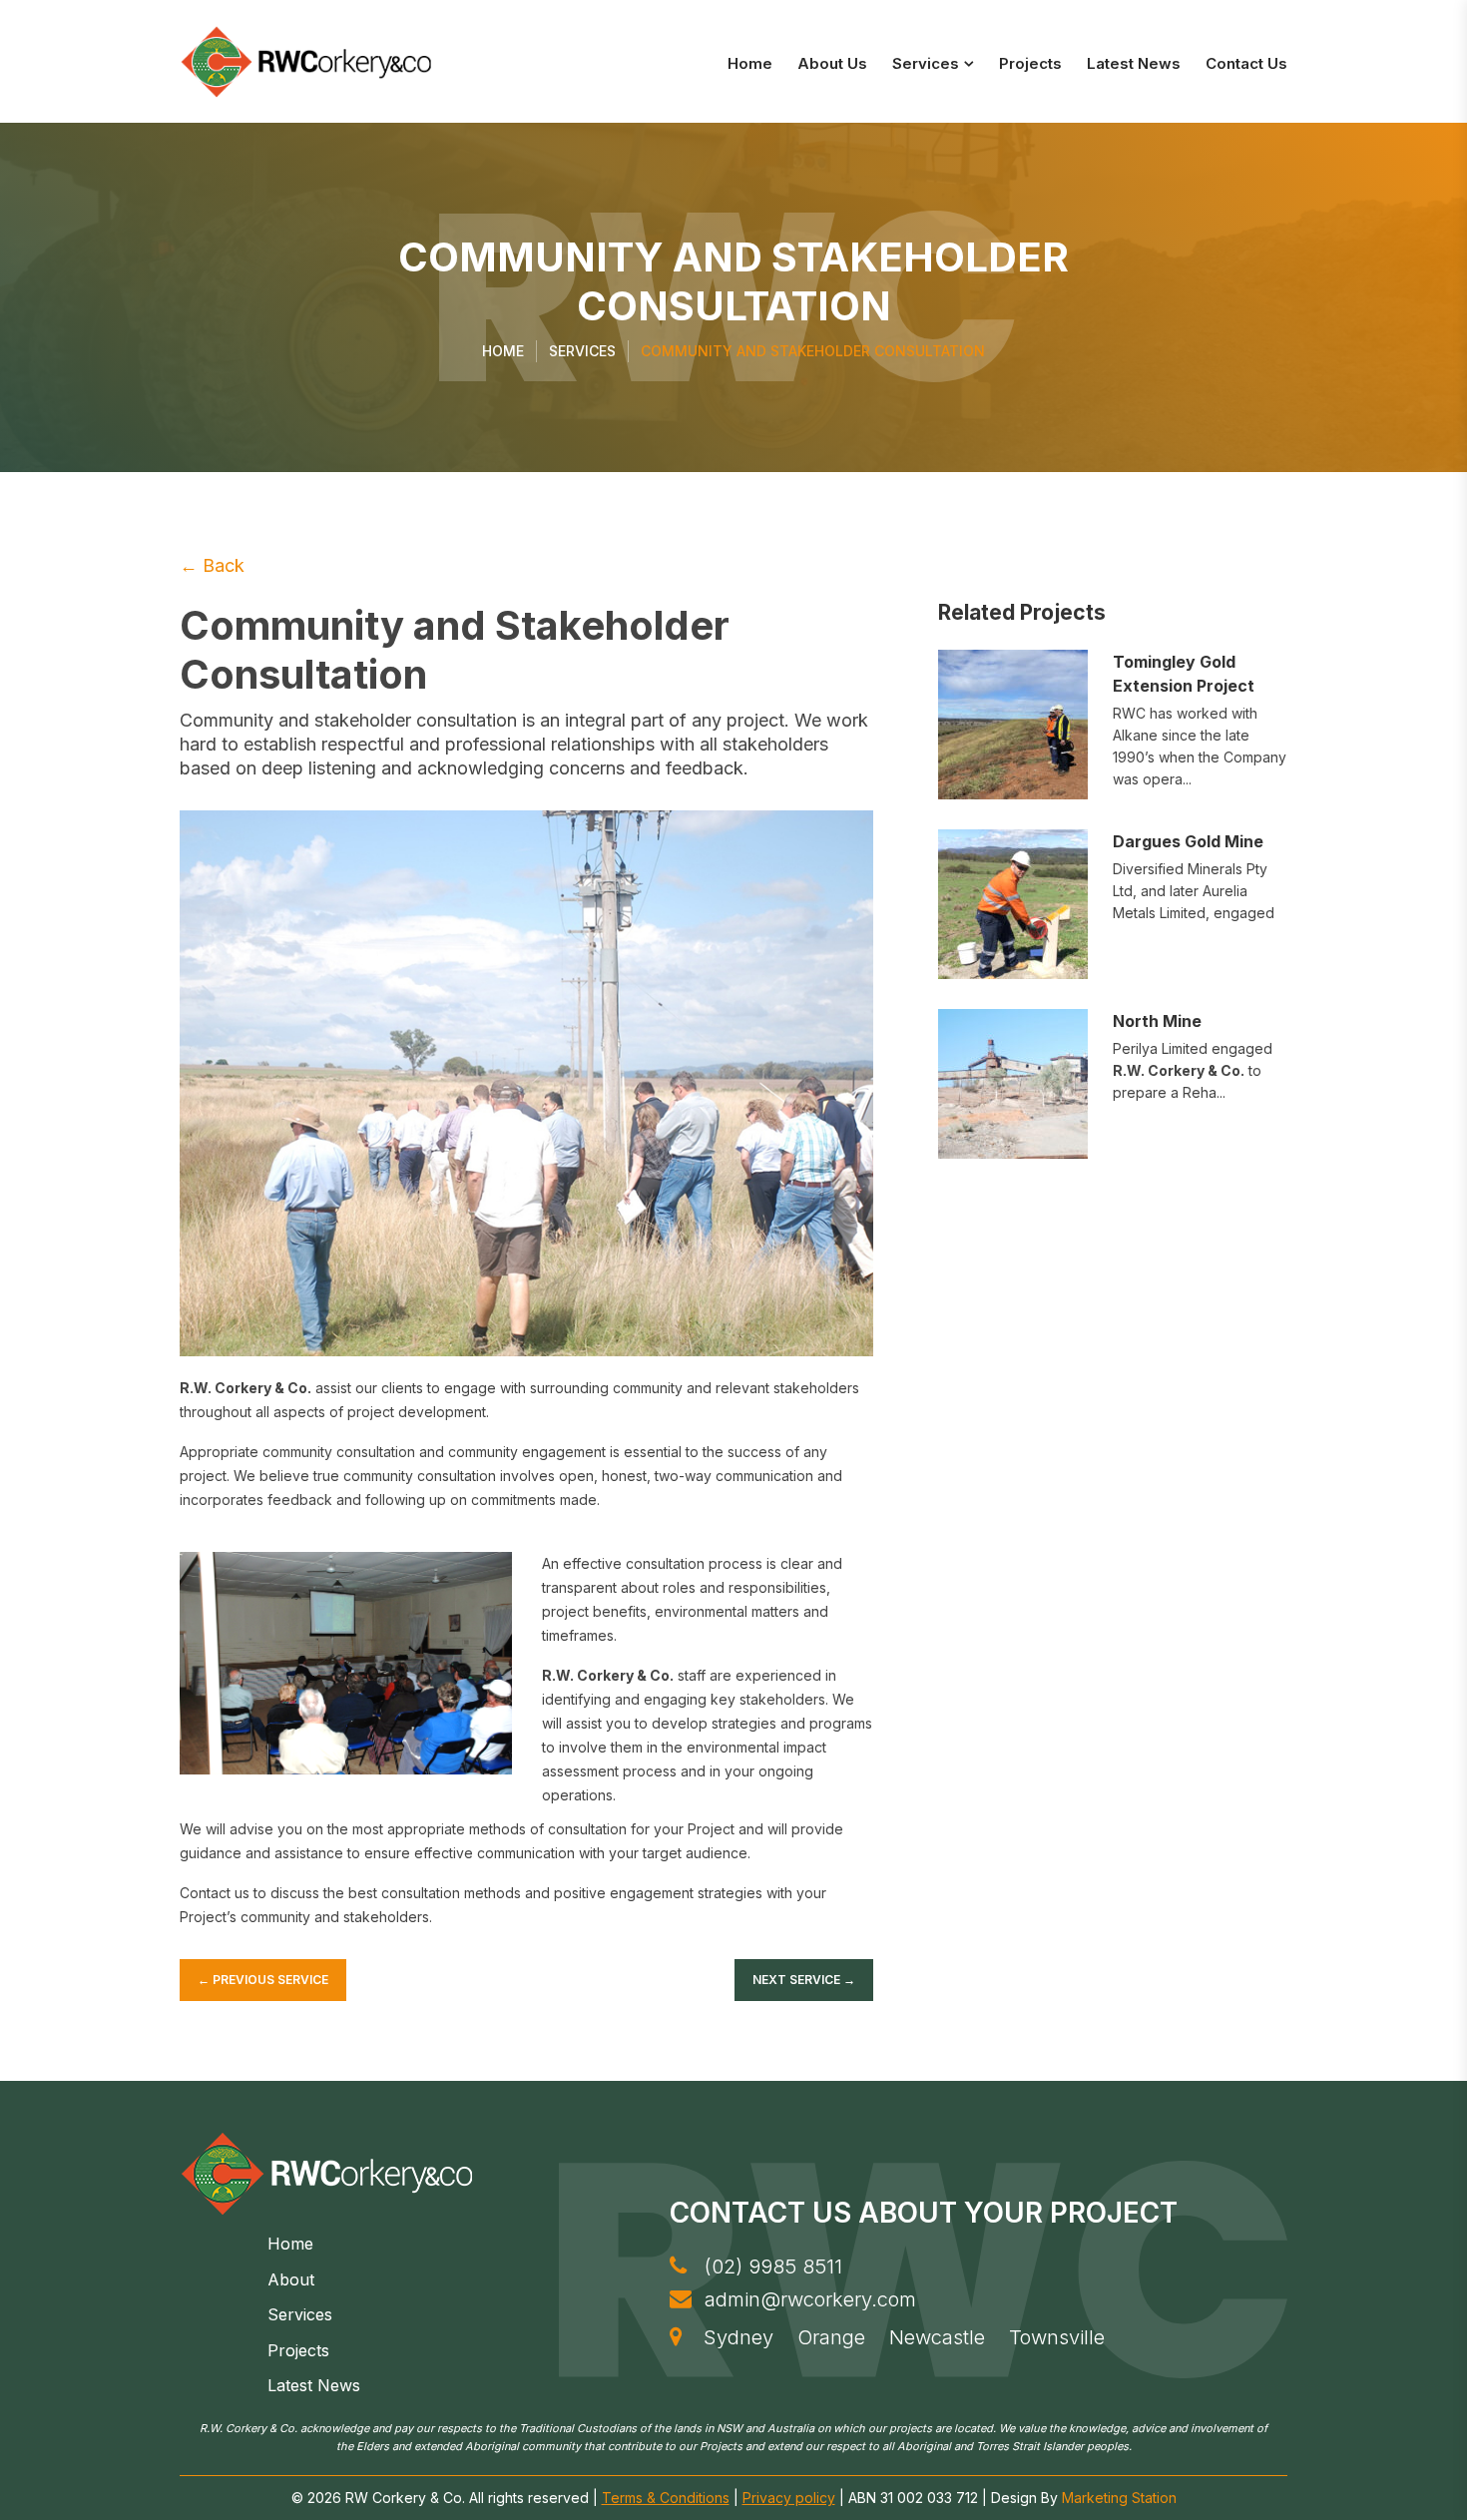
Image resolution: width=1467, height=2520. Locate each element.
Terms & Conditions (666, 2498)
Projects (1030, 63)
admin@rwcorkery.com (807, 2299)
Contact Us (1246, 63)
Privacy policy (789, 2498)
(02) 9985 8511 (770, 2267)
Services (926, 63)
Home (750, 63)
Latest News (1134, 63)
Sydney (738, 2337)
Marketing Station (1119, 2498)
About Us (832, 63)
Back (212, 565)
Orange (831, 2337)
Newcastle (937, 2337)
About (291, 2279)
